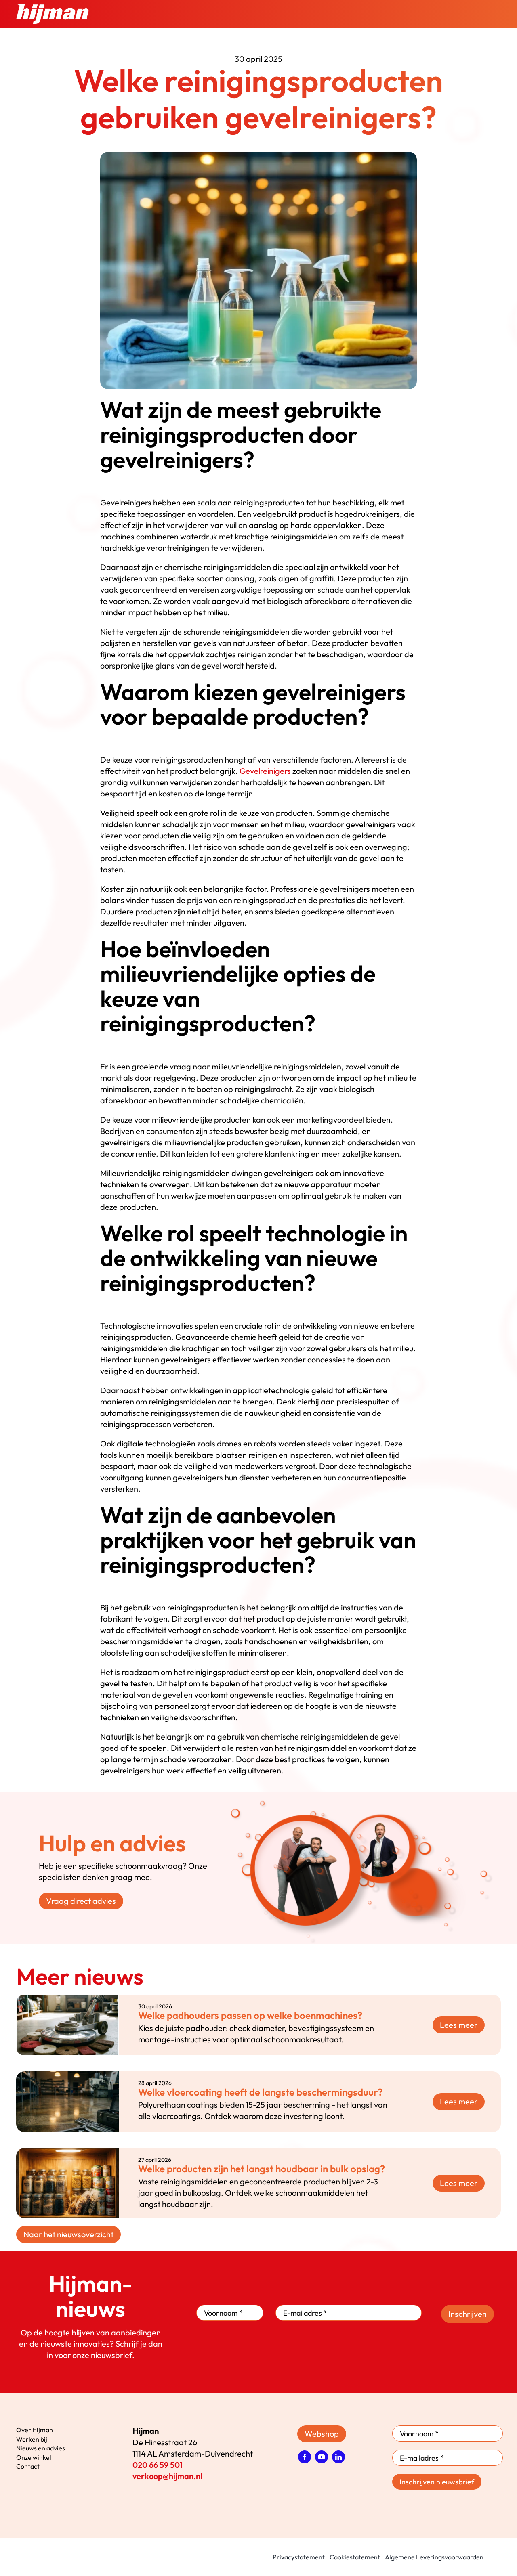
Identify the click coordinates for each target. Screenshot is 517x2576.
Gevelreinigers (265, 771)
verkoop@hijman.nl (167, 2476)
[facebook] (305, 2457)
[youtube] (322, 2457)
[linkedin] (338, 2457)
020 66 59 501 (158, 2465)
